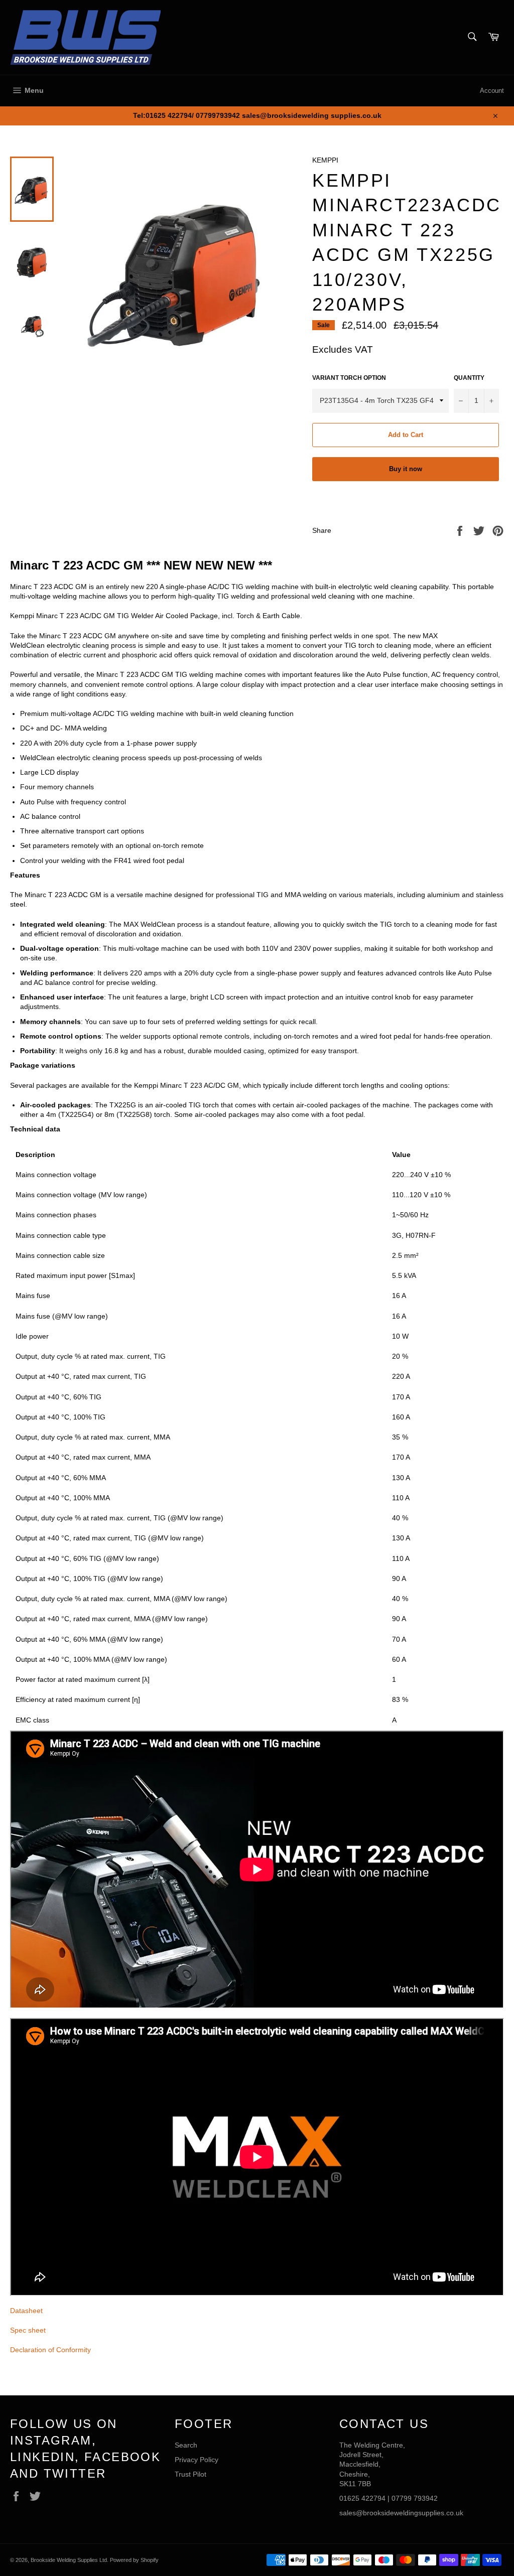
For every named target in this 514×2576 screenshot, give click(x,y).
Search (186, 2445)
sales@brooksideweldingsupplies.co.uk (401, 2513)
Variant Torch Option (349, 378)
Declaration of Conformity (50, 2350)
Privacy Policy (197, 2460)
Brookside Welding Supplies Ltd (69, 2560)
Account (492, 91)
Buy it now (406, 469)
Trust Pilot (190, 2474)
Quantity (469, 378)
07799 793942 (415, 2498)
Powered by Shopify (134, 2560)
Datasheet (26, 2311)
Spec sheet (28, 2330)
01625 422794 (362, 2498)
